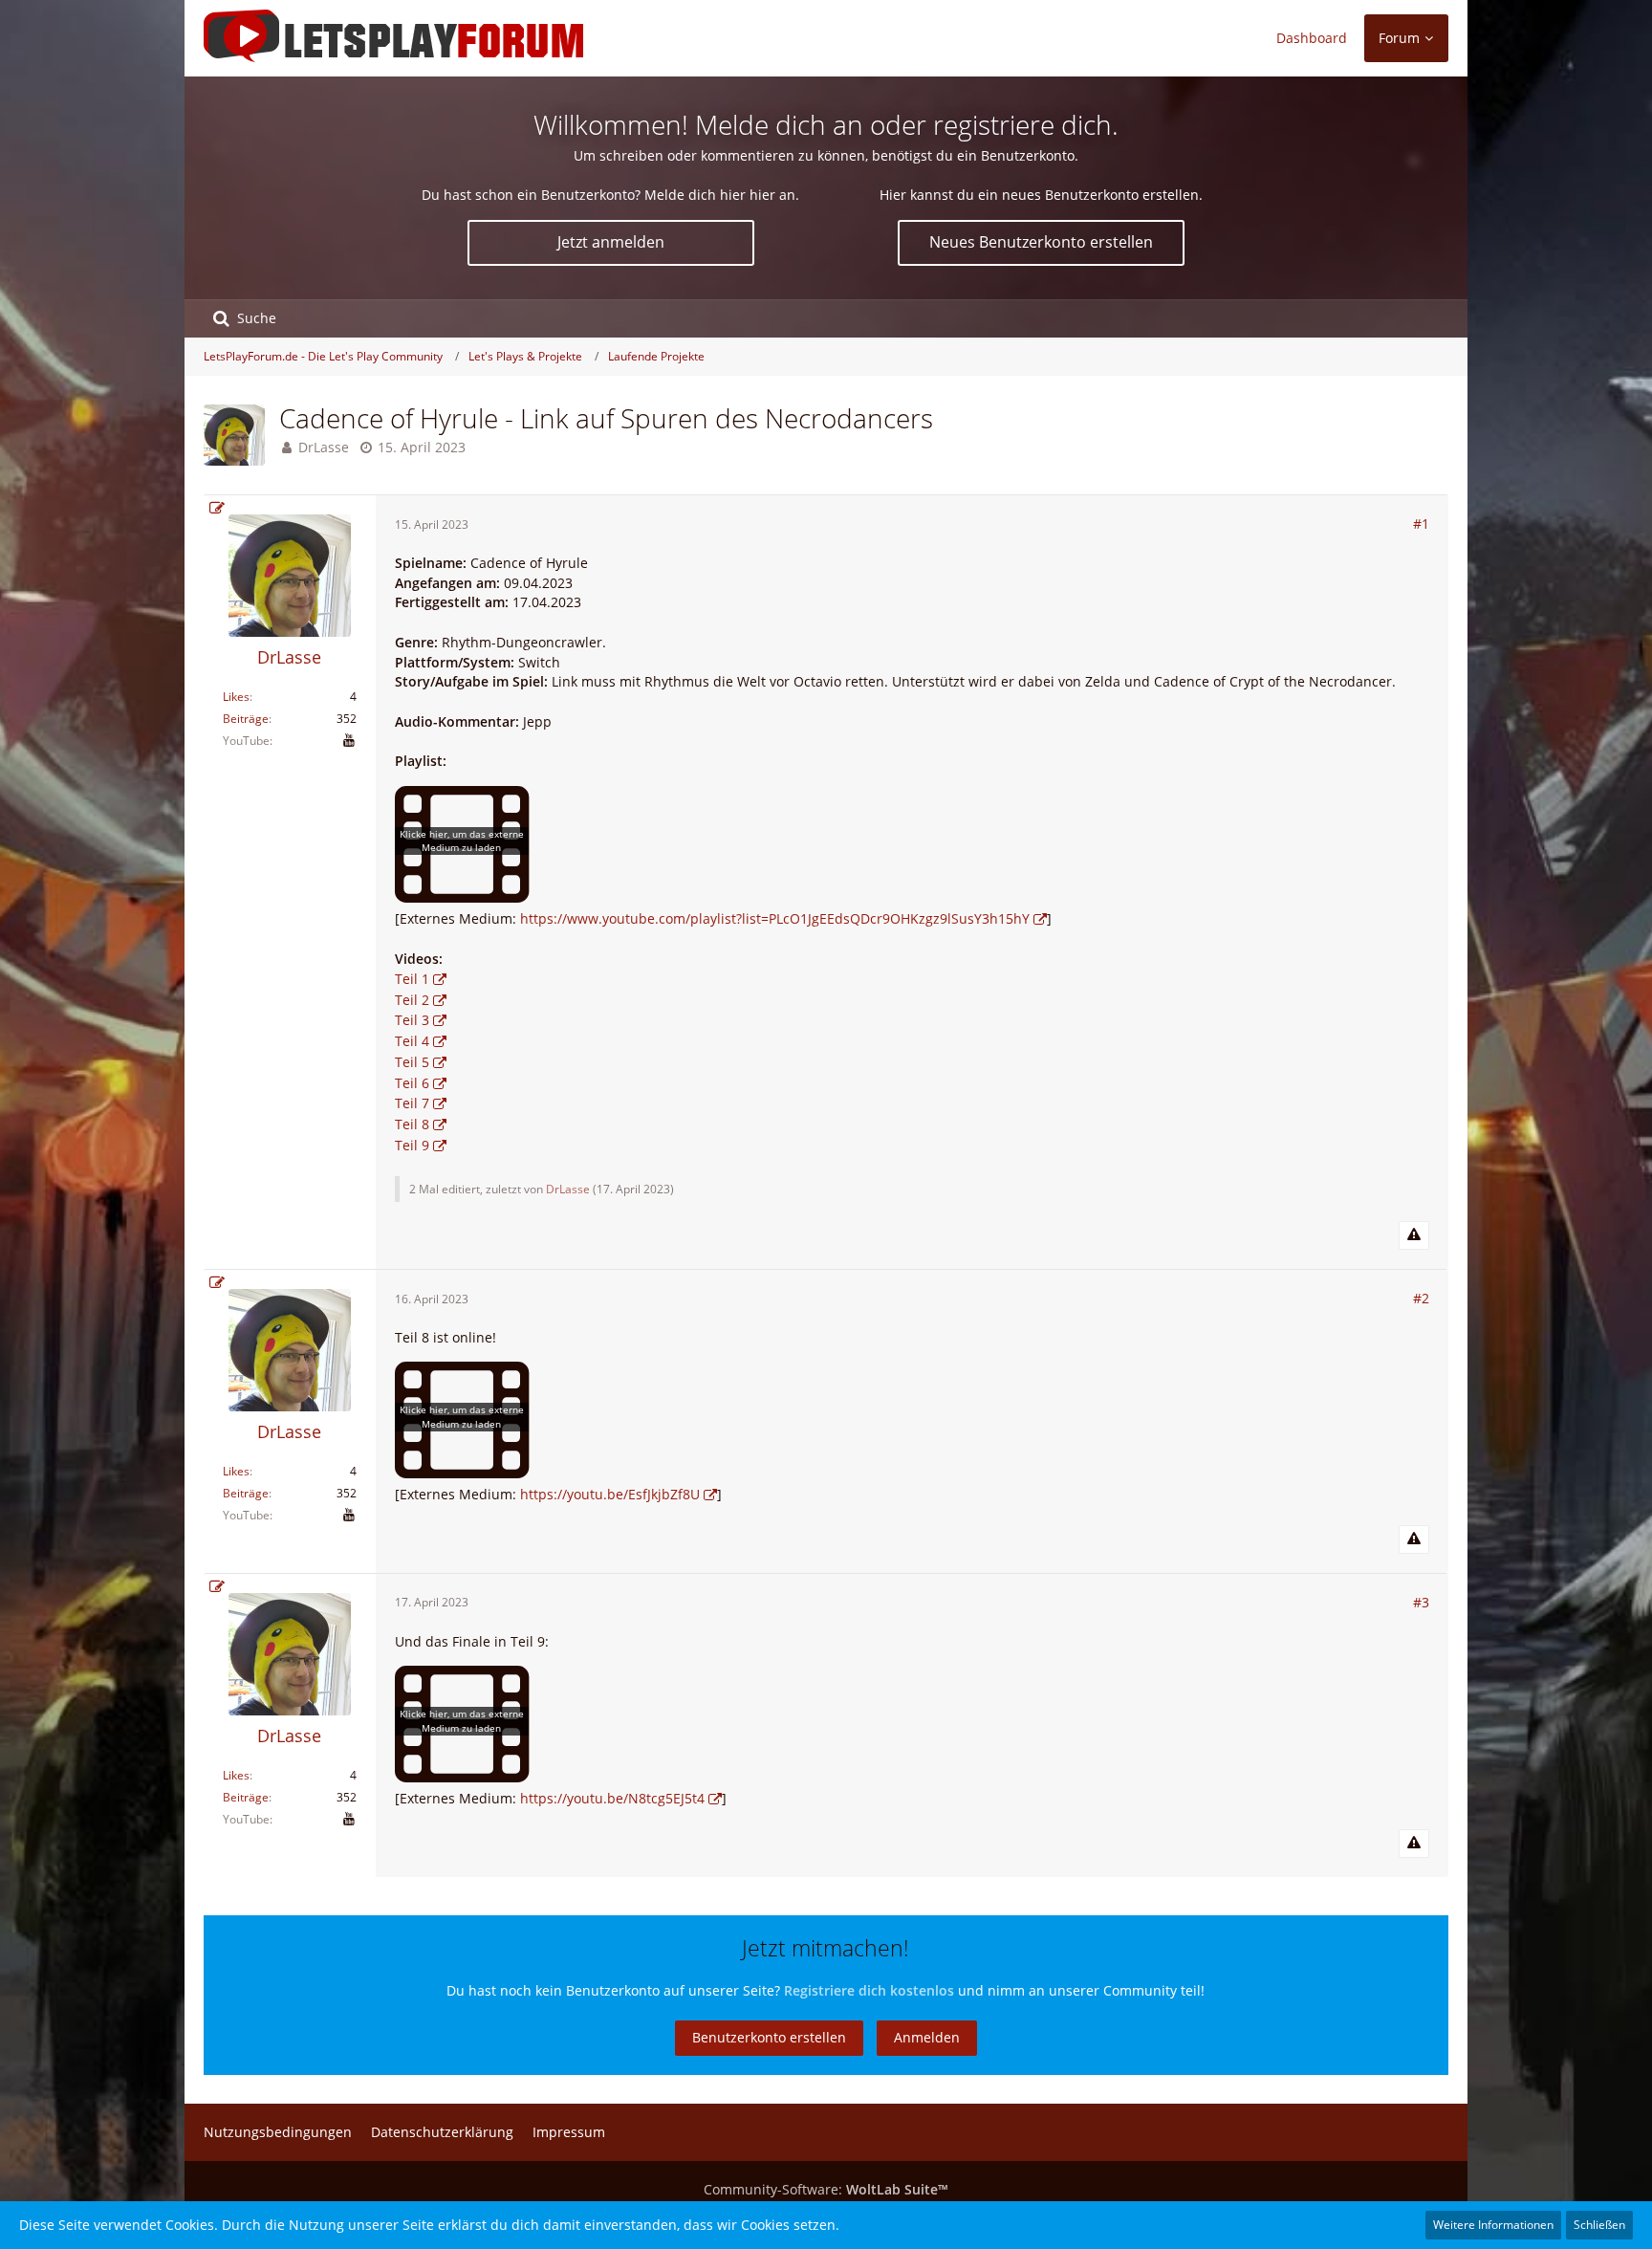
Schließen (1599, 2225)
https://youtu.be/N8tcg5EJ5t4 (612, 1798)
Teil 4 (412, 1041)
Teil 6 (412, 1083)
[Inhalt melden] (1414, 1235)
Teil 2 (412, 1000)
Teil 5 (412, 1062)
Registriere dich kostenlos (869, 1990)
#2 (1421, 1298)
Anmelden (927, 2037)
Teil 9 (412, 1145)
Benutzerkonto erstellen (769, 2037)
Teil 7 (412, 1103)
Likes (236, 697)
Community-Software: (826, 2189)
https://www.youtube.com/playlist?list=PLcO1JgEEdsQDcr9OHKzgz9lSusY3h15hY (775, 918)
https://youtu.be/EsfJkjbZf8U (610, 1494)
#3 (1421, 1602)
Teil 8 (412, 1124)
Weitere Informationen (1493, 2225)
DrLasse (324, 447)
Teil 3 (412, 1020)
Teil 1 (412, 979)
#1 (1421, 524)
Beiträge (246, 719)
